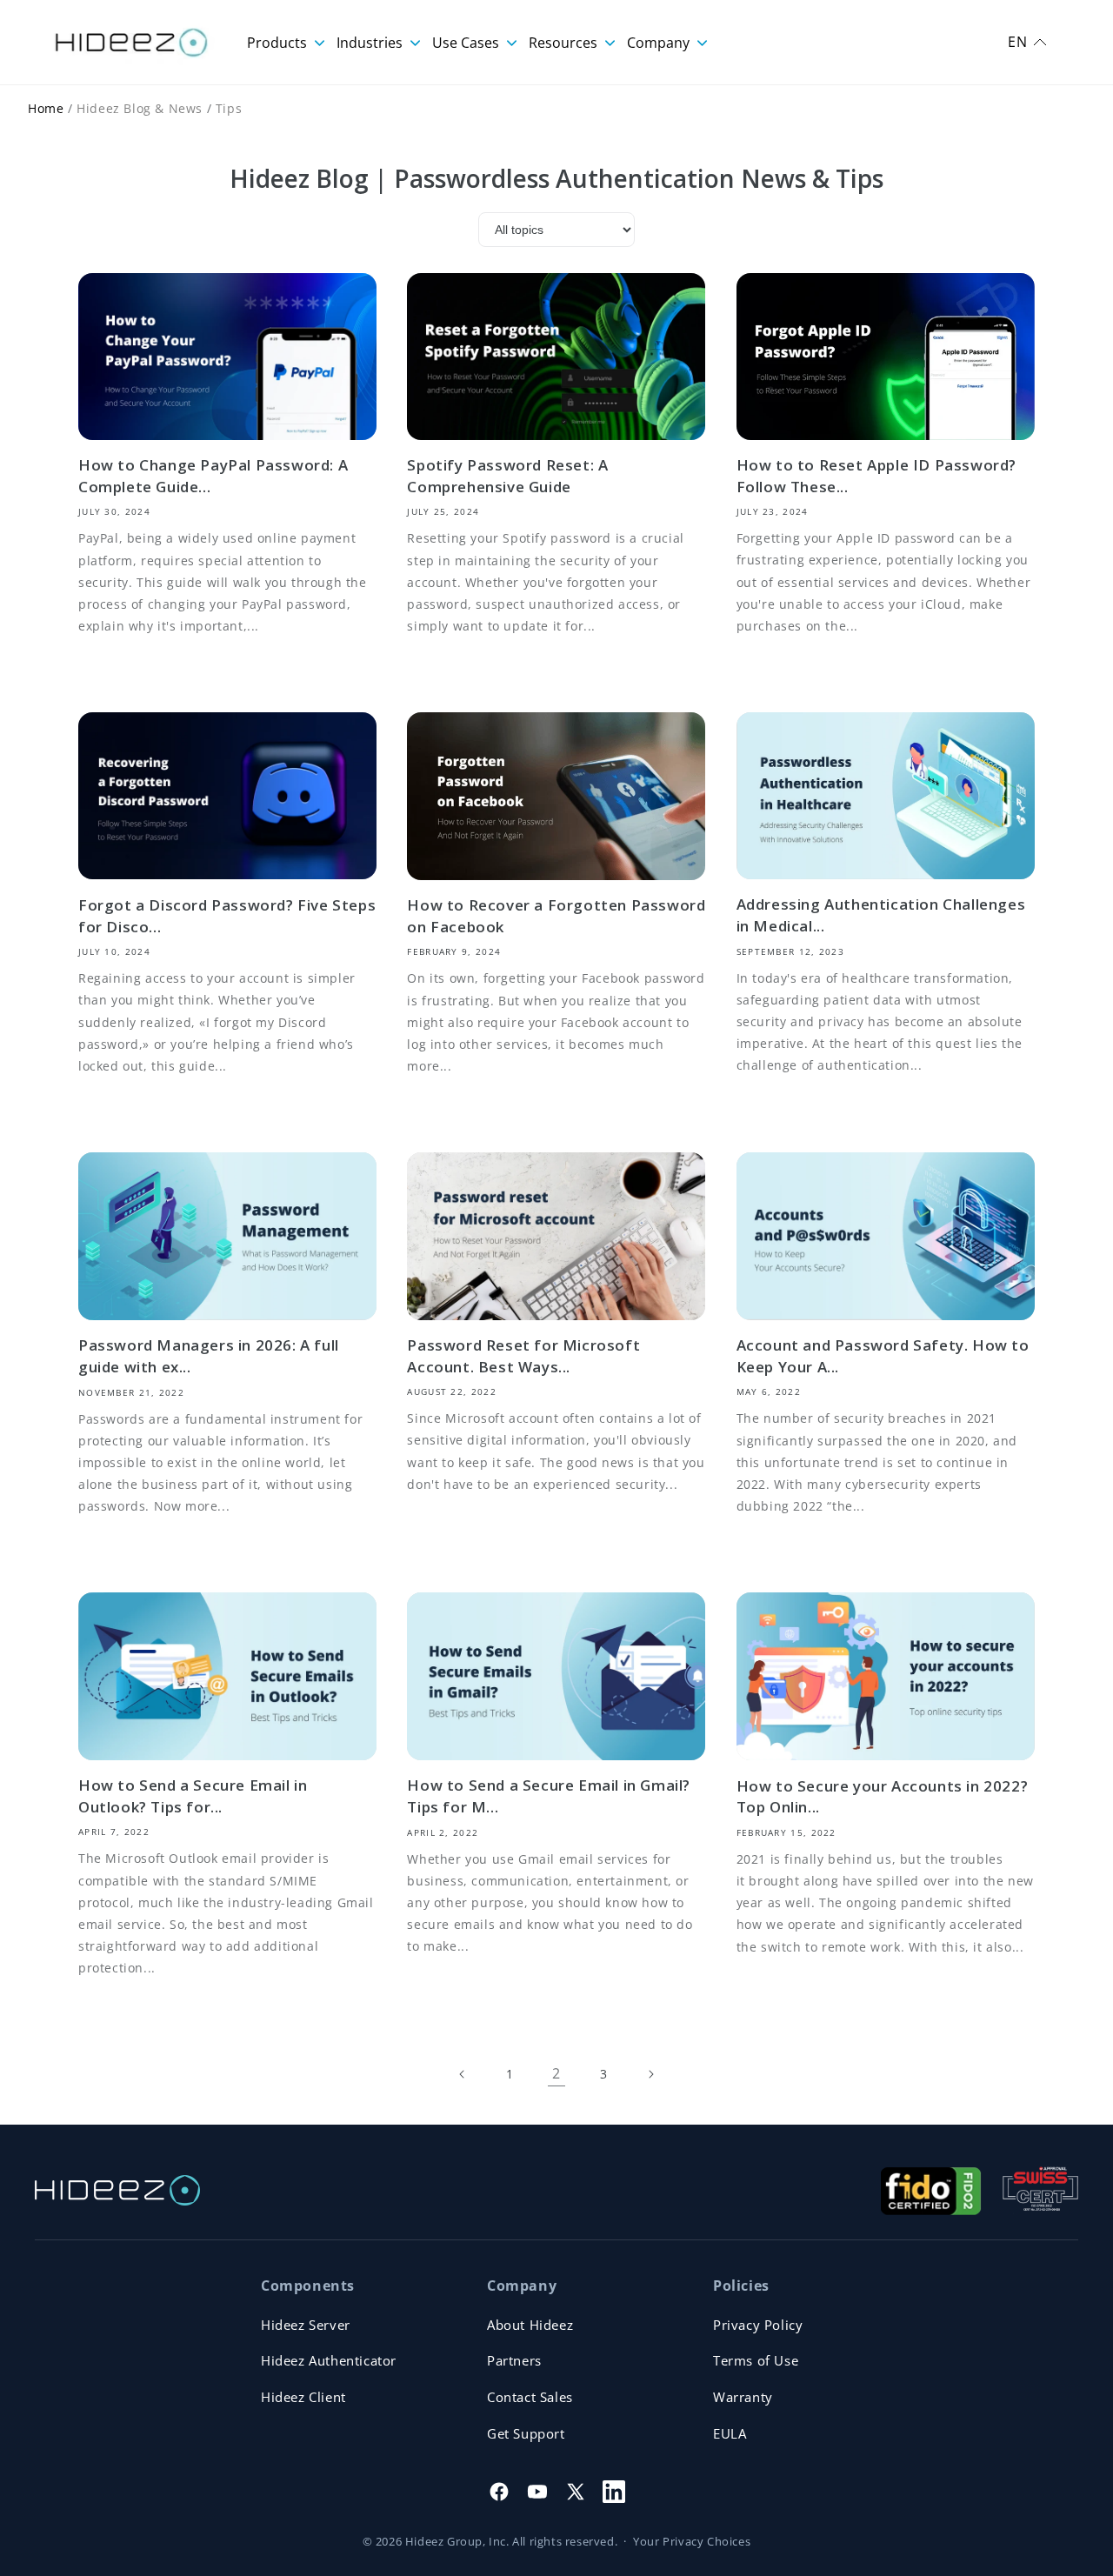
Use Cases (467, 43)
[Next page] (650, 2074)
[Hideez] (117, 2190)
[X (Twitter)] (576, 2492)
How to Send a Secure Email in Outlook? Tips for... (193, 1796)
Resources (565, 43)
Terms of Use (756, 2360)
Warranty (743, 2397)
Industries (371, 43)
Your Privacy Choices (692, 2541)
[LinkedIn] (614, 2492)
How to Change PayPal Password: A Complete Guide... (213, 476)
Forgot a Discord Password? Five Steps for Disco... (227, 916)
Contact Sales (530, 2397)
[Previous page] (463, 2074)
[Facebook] (499, 2492)
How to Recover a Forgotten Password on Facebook (556, 916)
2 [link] (556, 2073)
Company (660, 43)
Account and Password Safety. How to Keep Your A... (883, 1356)
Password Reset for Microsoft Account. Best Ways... (523, 1356)
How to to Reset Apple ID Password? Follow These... (876, 476)
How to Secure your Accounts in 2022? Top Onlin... (883, 1797)
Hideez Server (306, 2325)
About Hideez (530, 2325)
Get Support (526, 2433)
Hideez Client (303, 2397)
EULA (730, 2433)
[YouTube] (537, 2492)
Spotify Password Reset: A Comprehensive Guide (507, 476)
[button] (1027, 42)
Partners (514, 2360)
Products (279, 43)
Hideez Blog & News (140, 108)
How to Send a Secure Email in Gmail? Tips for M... (549, 1796)
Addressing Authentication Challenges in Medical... (881, 915)
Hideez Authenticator (329, 2360)
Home (46, 108)
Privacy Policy (758, 2325)
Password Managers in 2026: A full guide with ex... (209, 1356)
